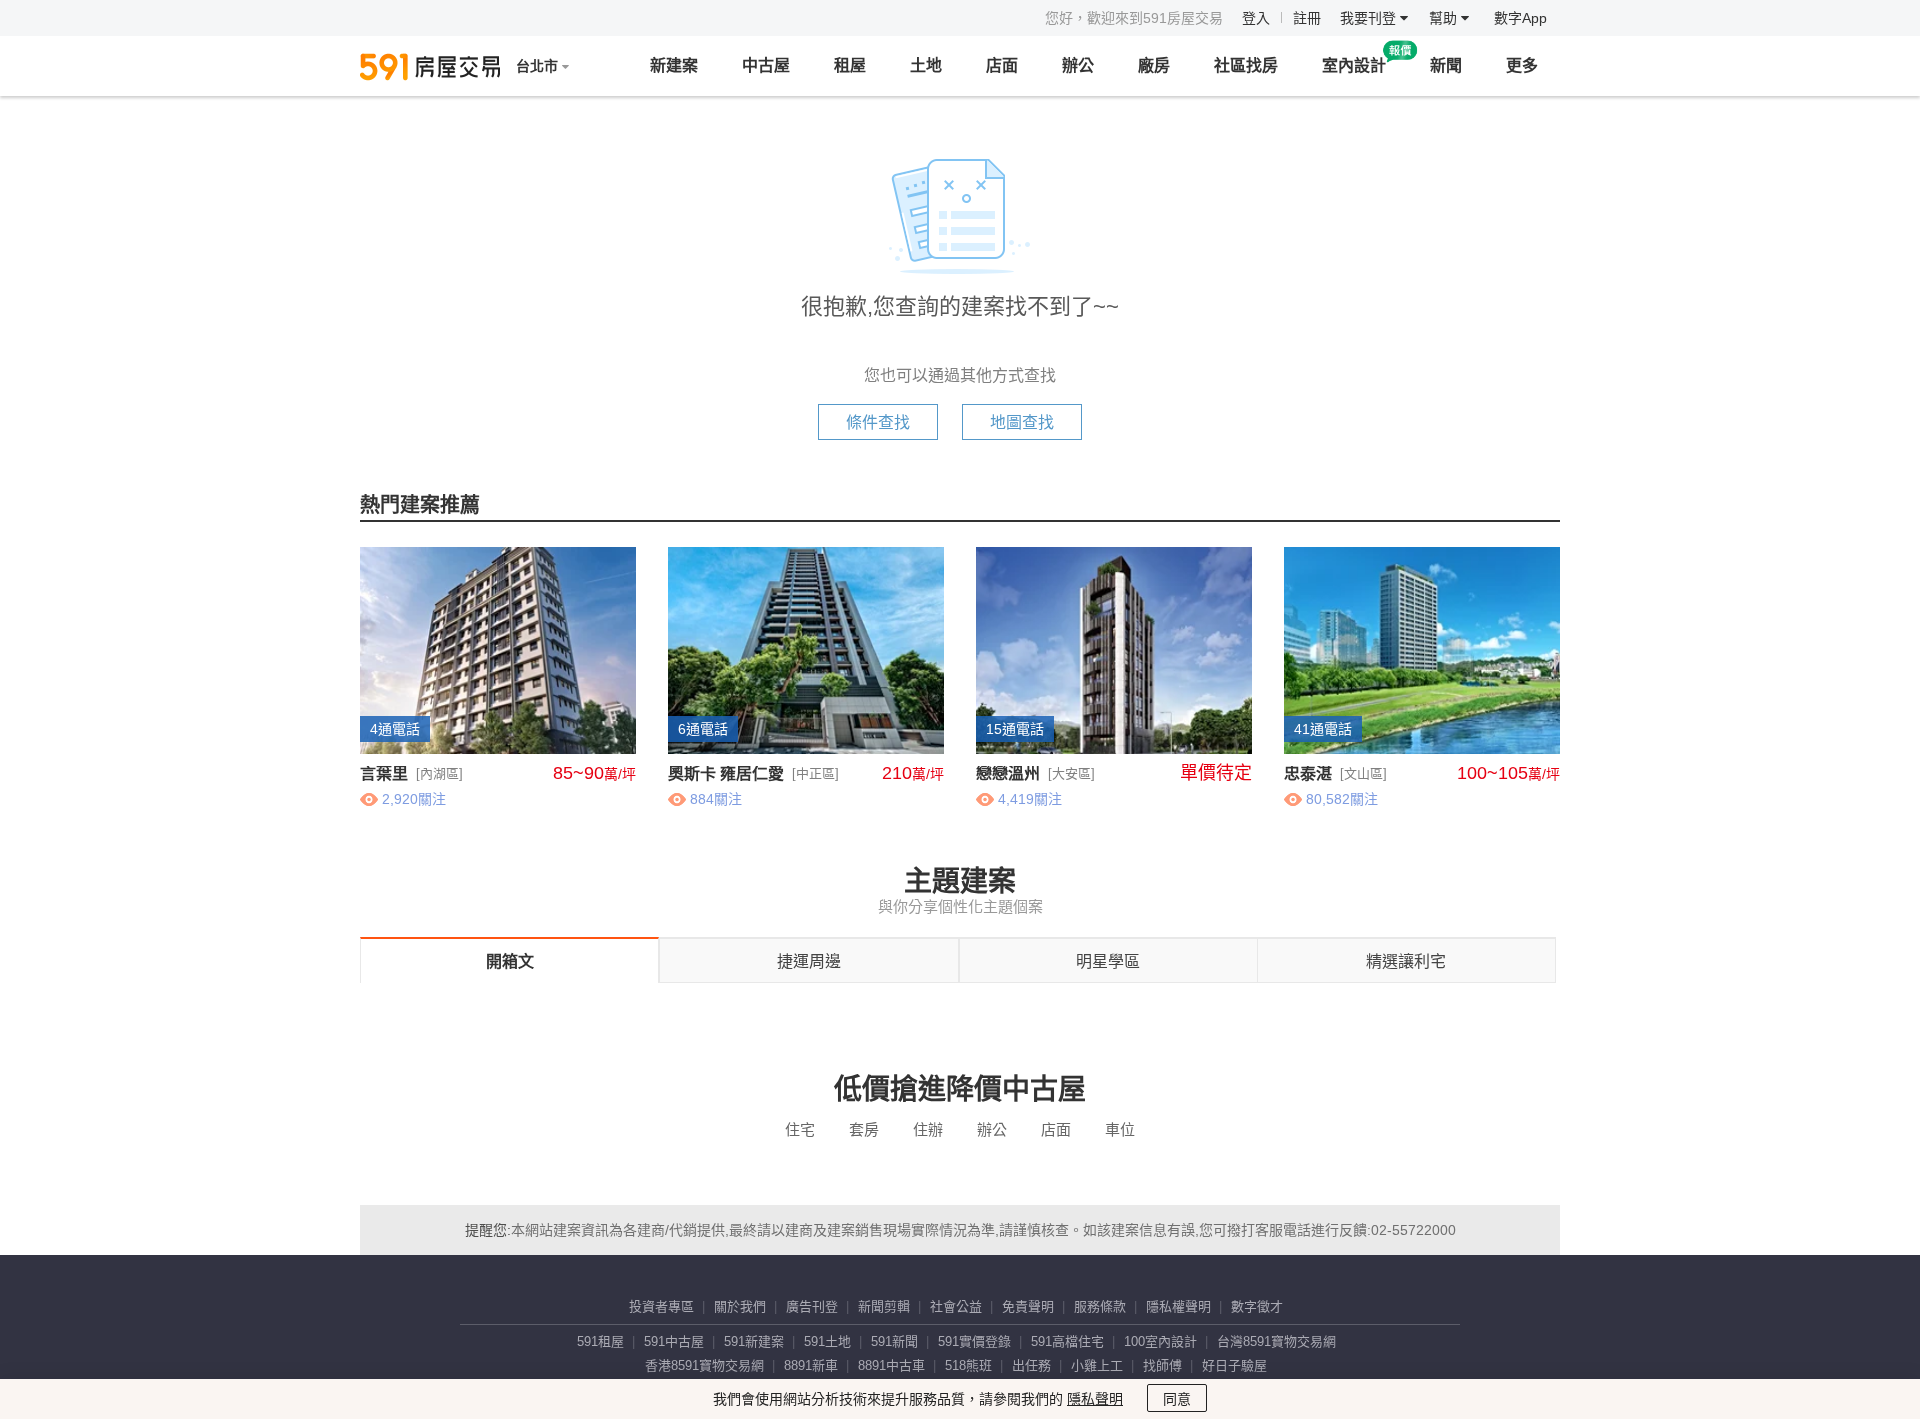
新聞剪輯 (884, 1306)
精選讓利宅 (1406, 961)
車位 (1120, 1129)
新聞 (1446, 65)
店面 (1002, 65)
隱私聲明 (1095, 1399)
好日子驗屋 (1234, 1365)
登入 (1256, 18)
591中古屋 (674, 1341)
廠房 (1154, 65)
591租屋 (600, 1341)
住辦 (928, 1129)
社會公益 (956, 1306)
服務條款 (1100, 1306)
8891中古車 (891, 1365)
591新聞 (894, 1341)
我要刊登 (1370, 18)
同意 (1177, 1399)
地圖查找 (1022, 422)
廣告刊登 (812, 1306)
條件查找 (878, 422)
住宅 (800, 1129)
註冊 (1307, 18)
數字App (1520, 18)
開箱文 (510, 961)
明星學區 (1108, 961)
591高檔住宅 (1067, 1341)
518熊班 (968, 1365)
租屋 (850, 65)
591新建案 (754, 1341)
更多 (1522, 65)
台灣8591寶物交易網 (1276, 1341)
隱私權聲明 (1178, 1306)
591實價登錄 (974, 1341)
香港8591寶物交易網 (704, 1365)
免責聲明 (1028, 1306)
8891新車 (811, 1365)
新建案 (674, 65)
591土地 (827, 1341)
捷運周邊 (809, 961)
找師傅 (1162, 1365)
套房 (864, 1129)
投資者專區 (661, 1306)
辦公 (1078, 65)
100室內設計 (1160, 1341)
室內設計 (1354, 65)
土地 (926, 65)
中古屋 (766, 65)
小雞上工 (1097, 1365)
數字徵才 (1257, 1306)
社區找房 (1246, 65)
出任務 (1031, 1365)
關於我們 (740, 1306)
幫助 (1445, 18)
